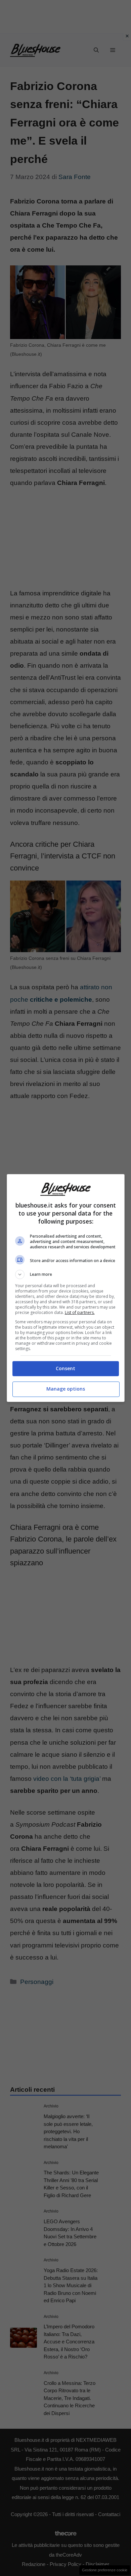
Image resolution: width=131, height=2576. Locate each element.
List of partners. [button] (80, 1312)
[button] (66, 1274)
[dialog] (66, 1288)
